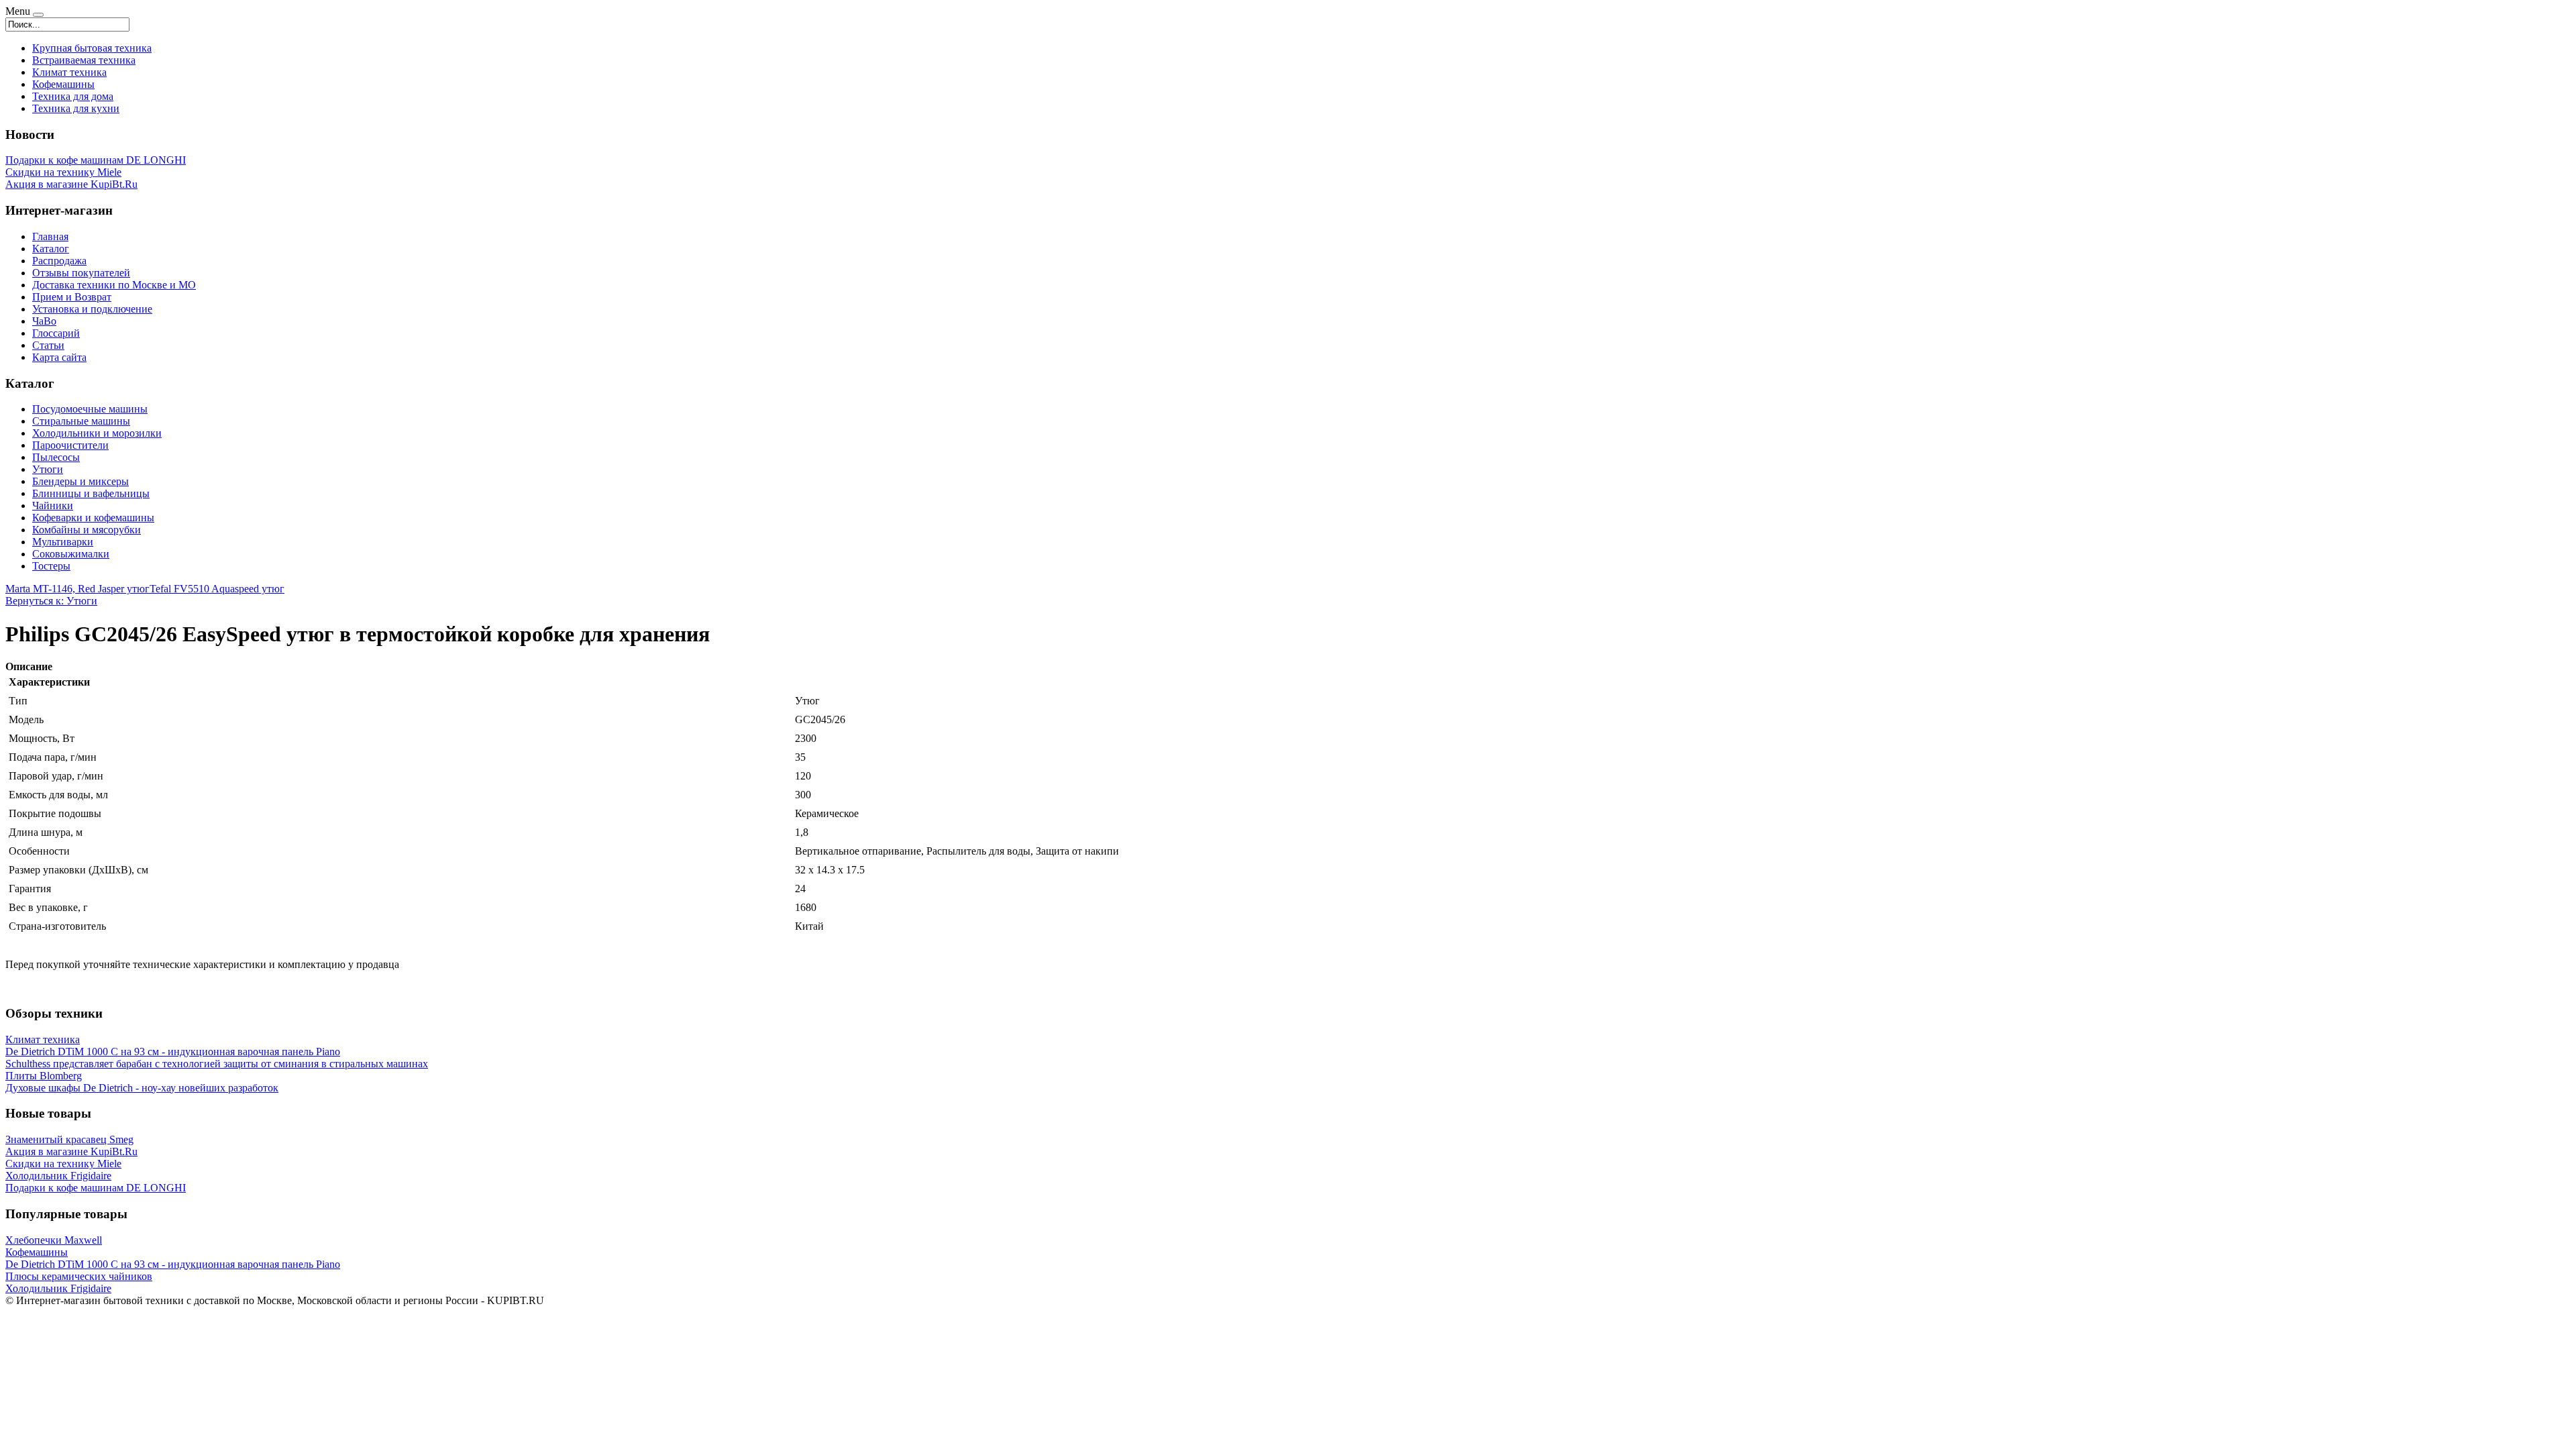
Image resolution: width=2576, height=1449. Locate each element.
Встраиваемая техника (84, 60)
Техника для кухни (76, 108)
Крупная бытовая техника (92, 48)
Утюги (48, 469)
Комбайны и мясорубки (87, 530)
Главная (50, 236)
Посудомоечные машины (90, 409)
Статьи (48, 345)
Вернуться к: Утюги (51, 601)
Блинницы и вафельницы (91, 493)
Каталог (51, 249)
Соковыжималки (71, 554)
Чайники (53, 505)
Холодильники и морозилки (97, 433)
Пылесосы (56, 457)
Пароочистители (70, 445)
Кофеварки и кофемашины (93, 518)
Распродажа (59, 261)
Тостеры (51, 566)
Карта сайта (59, 357)
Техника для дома (73, 96)
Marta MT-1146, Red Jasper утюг (77, 589)
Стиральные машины (81, 421)
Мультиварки (63, 542)
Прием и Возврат (72, 297)
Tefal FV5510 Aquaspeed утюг (217, 589)
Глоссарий (56, 333)
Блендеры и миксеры (80, 481)
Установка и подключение (92, 309)
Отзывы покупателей (81, 273)
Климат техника (69, 72)
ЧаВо (44, 321)
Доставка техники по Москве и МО (114, 285)
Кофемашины (63, 84)
